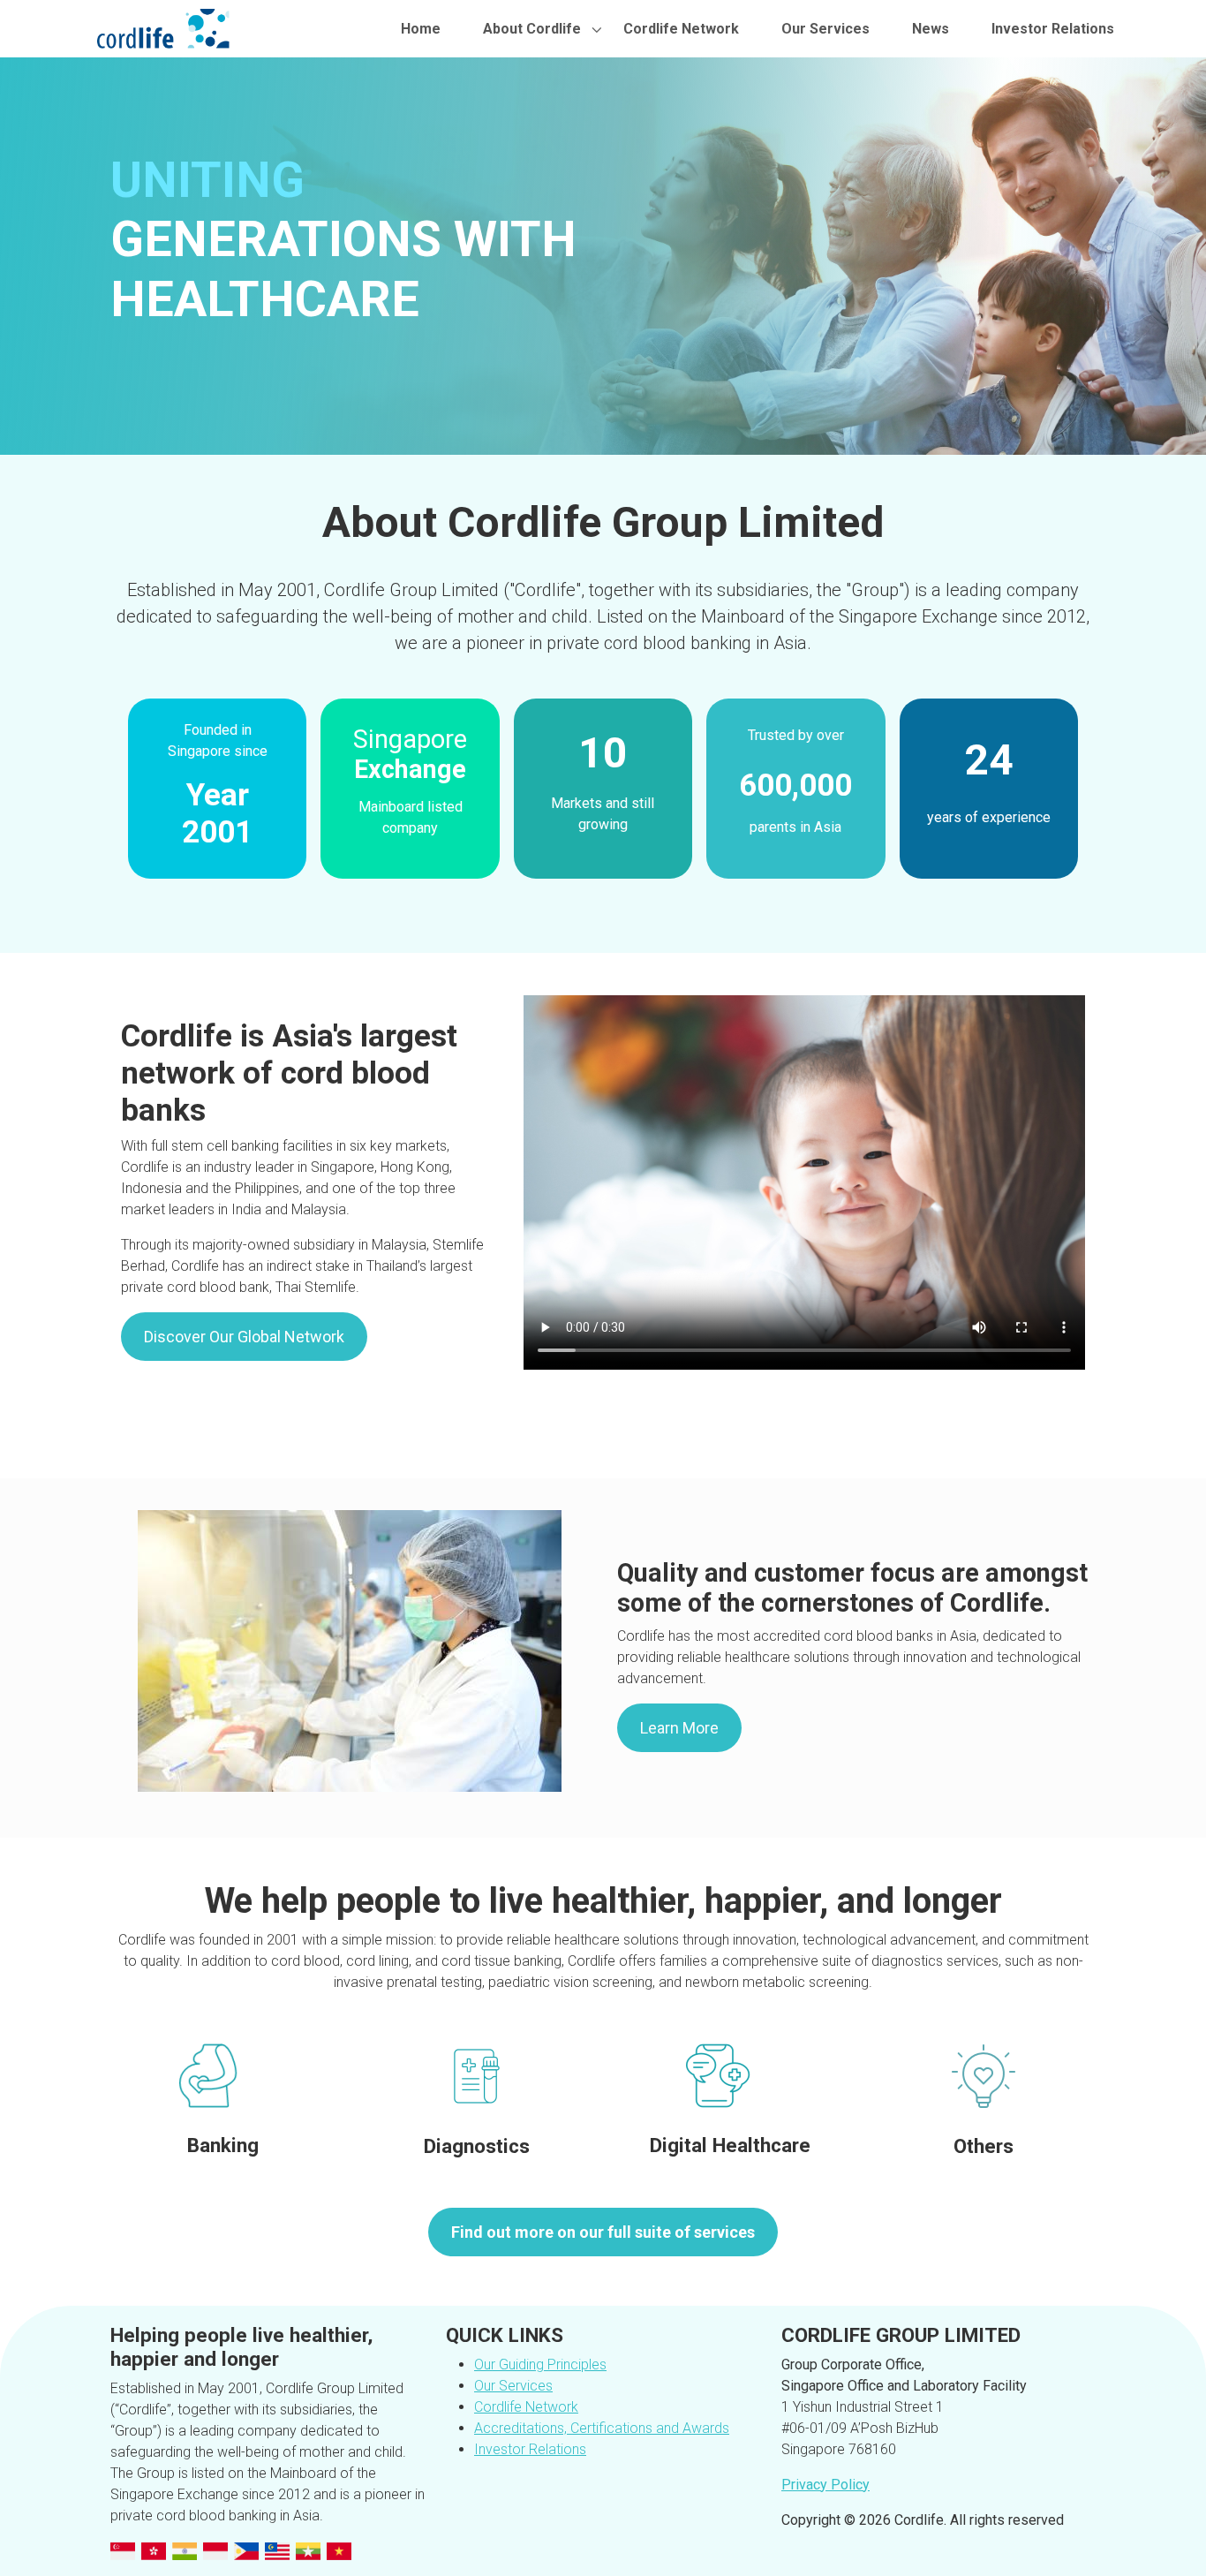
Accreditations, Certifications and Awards (602, 2428)
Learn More (679, 1728)
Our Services (825, 29)
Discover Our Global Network (244, 1337)
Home (421, 29)
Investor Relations (1053, 29)
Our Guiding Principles (540, 2364)
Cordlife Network (681, 29)
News (931, 29)
